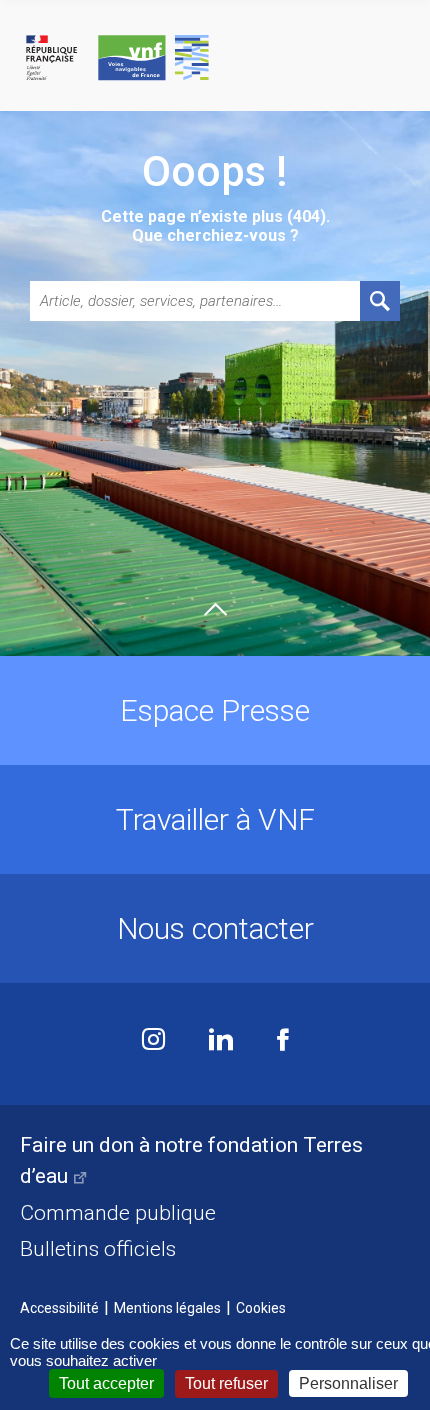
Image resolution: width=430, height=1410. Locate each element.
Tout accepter (106, 1383)
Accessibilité (59, 1308)
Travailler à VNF (215, 819)
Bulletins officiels (98, 1249)
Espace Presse (215, 710)
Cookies (261, 1308)
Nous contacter (215, 928)
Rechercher (380, 301)
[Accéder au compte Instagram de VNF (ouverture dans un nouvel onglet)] (153, 1041)
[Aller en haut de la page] (215, 609)
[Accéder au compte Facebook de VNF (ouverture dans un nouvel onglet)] (283, 1041)
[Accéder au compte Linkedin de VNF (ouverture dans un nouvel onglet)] (221, 1041)
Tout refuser (226, 1383)
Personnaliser (348, 1383)
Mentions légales (167, 1308)
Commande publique (118, 1213)
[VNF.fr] (215, 58)
